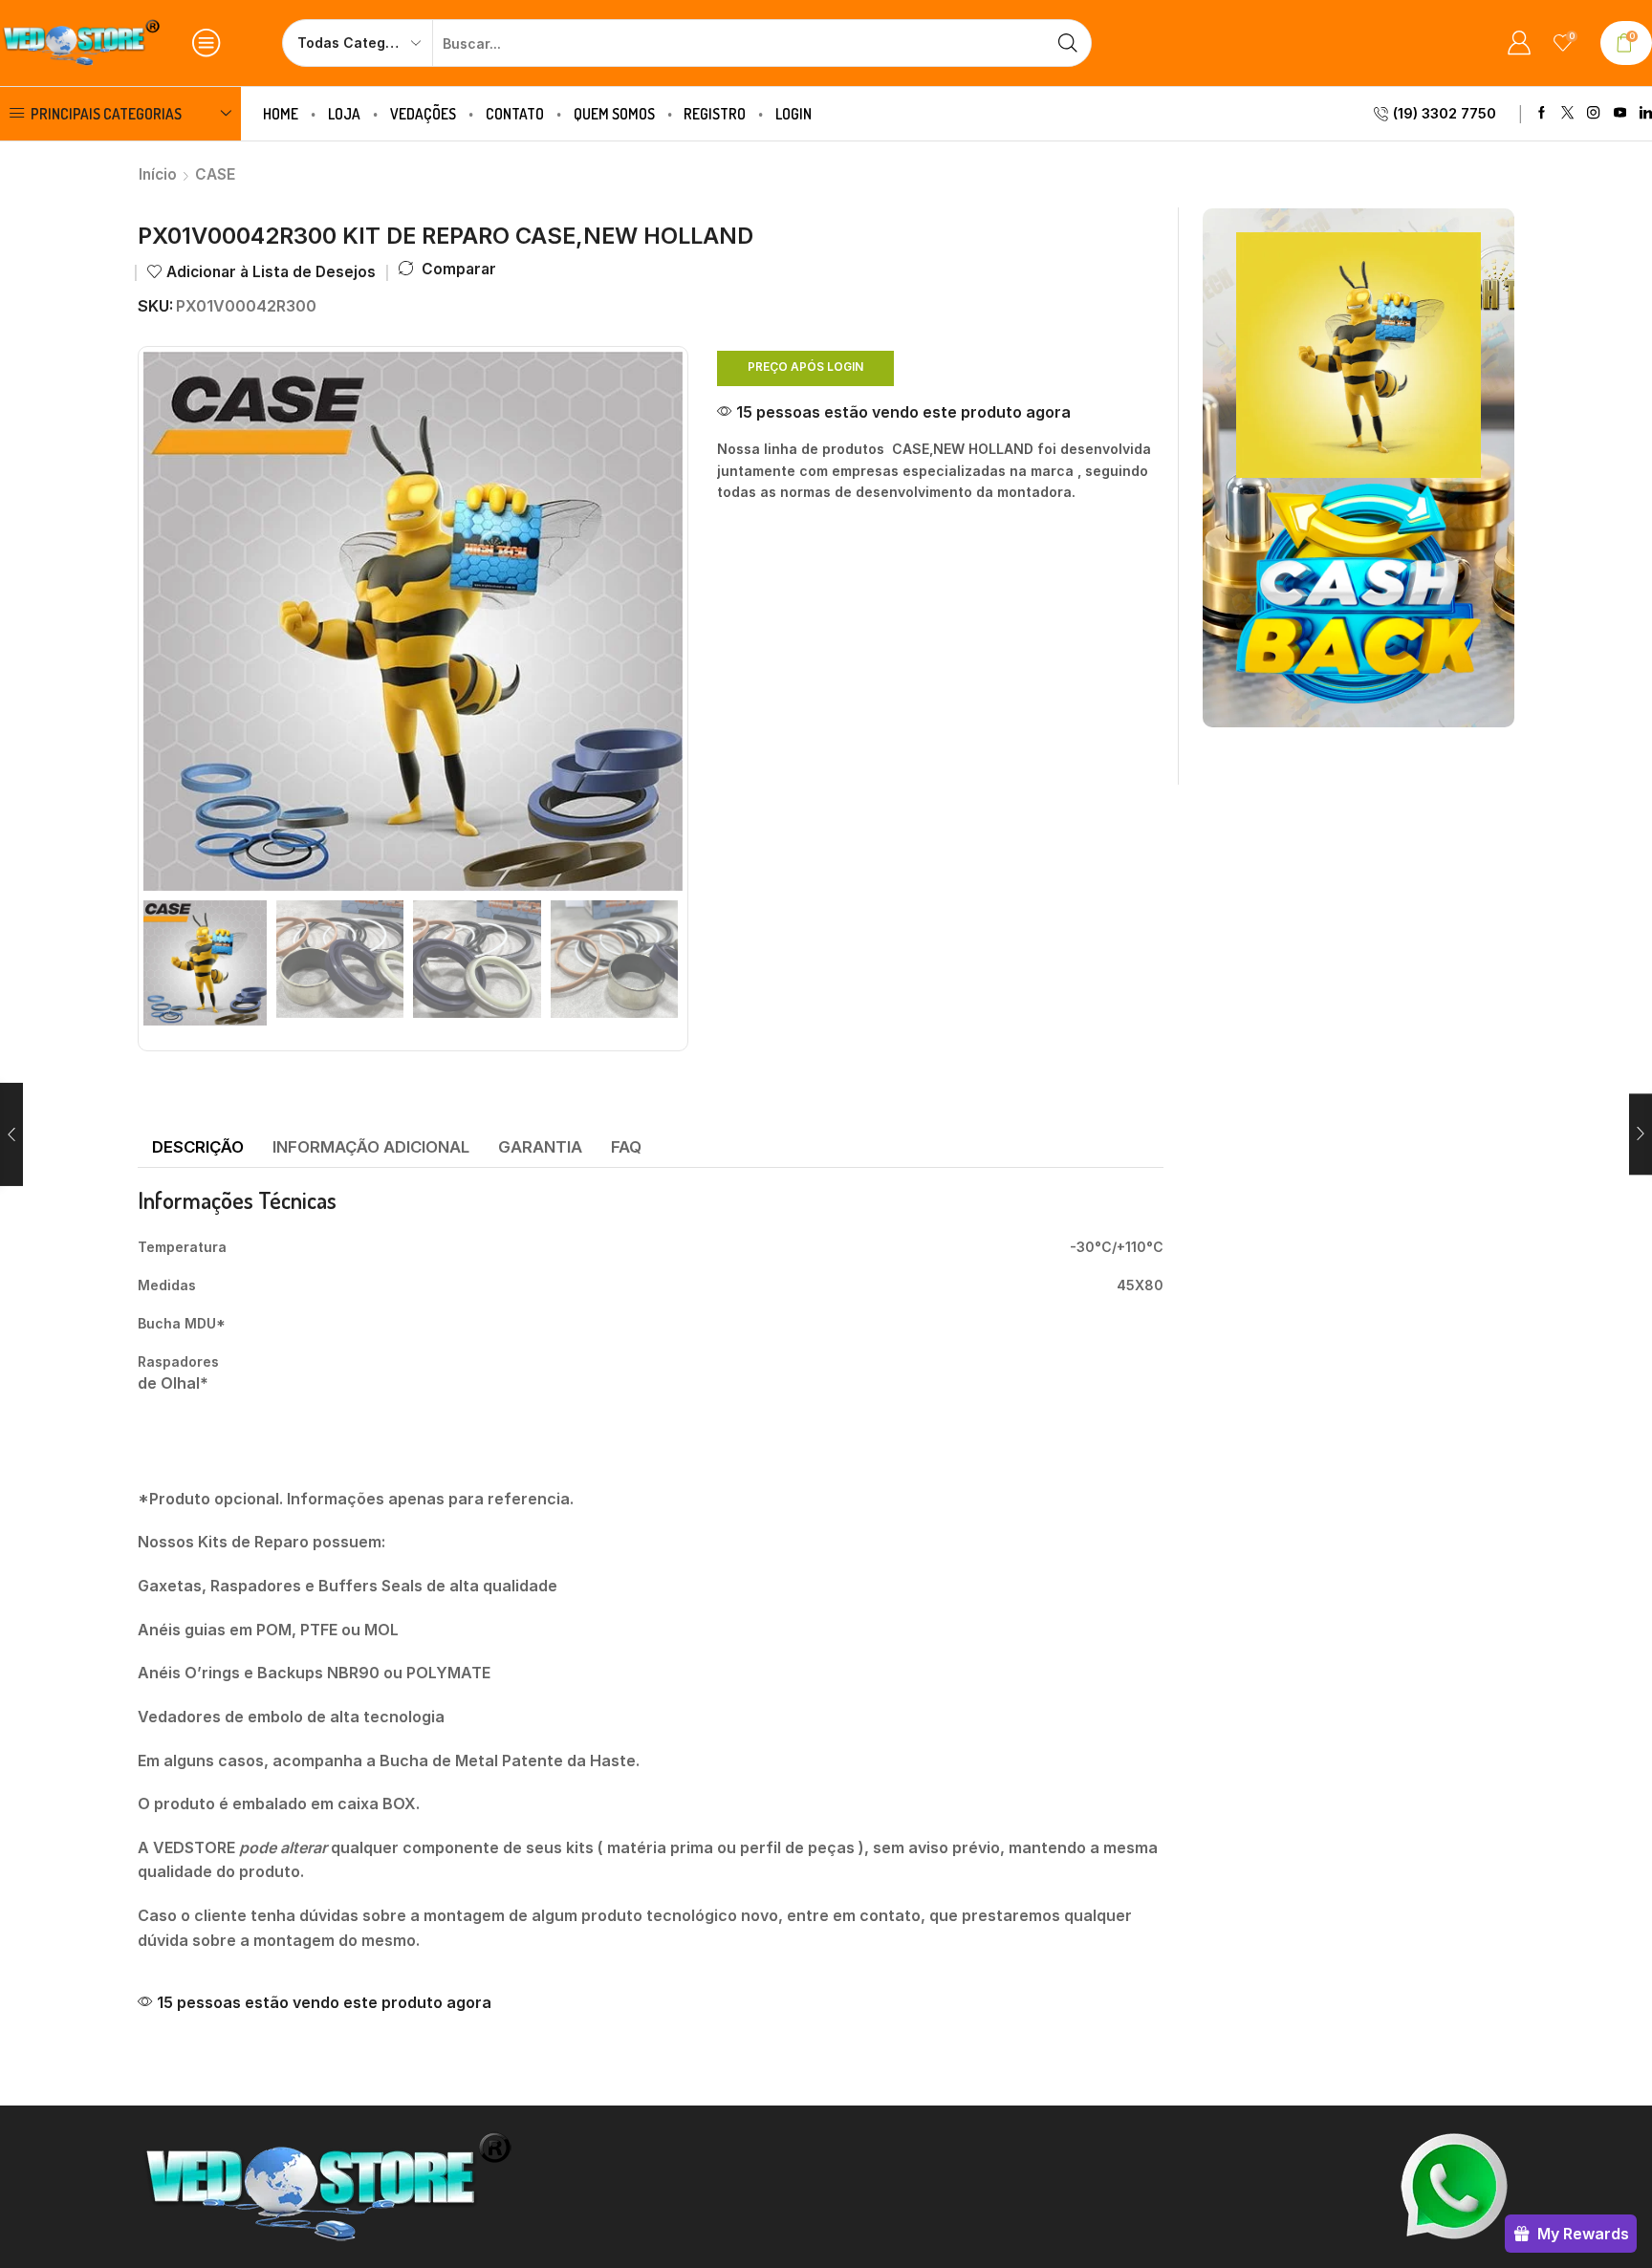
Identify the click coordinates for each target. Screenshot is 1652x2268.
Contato (515, 114)
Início (158, 174)
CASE (215, 174)
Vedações (423, 114)
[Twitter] (1567, 113)
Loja (344, 114)
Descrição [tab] (198, 1147)
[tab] (198, 1148)
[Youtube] (1620, 113)
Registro (715, 114)
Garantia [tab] (540, 1147)
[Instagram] (1593, 113)
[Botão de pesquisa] (1068, 43)
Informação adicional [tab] (371, 1147)
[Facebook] (1542, 113)
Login (793, 114)
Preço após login (805, 367)
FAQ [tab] (626, 1147)
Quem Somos (614, 114)
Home (281, 114)
